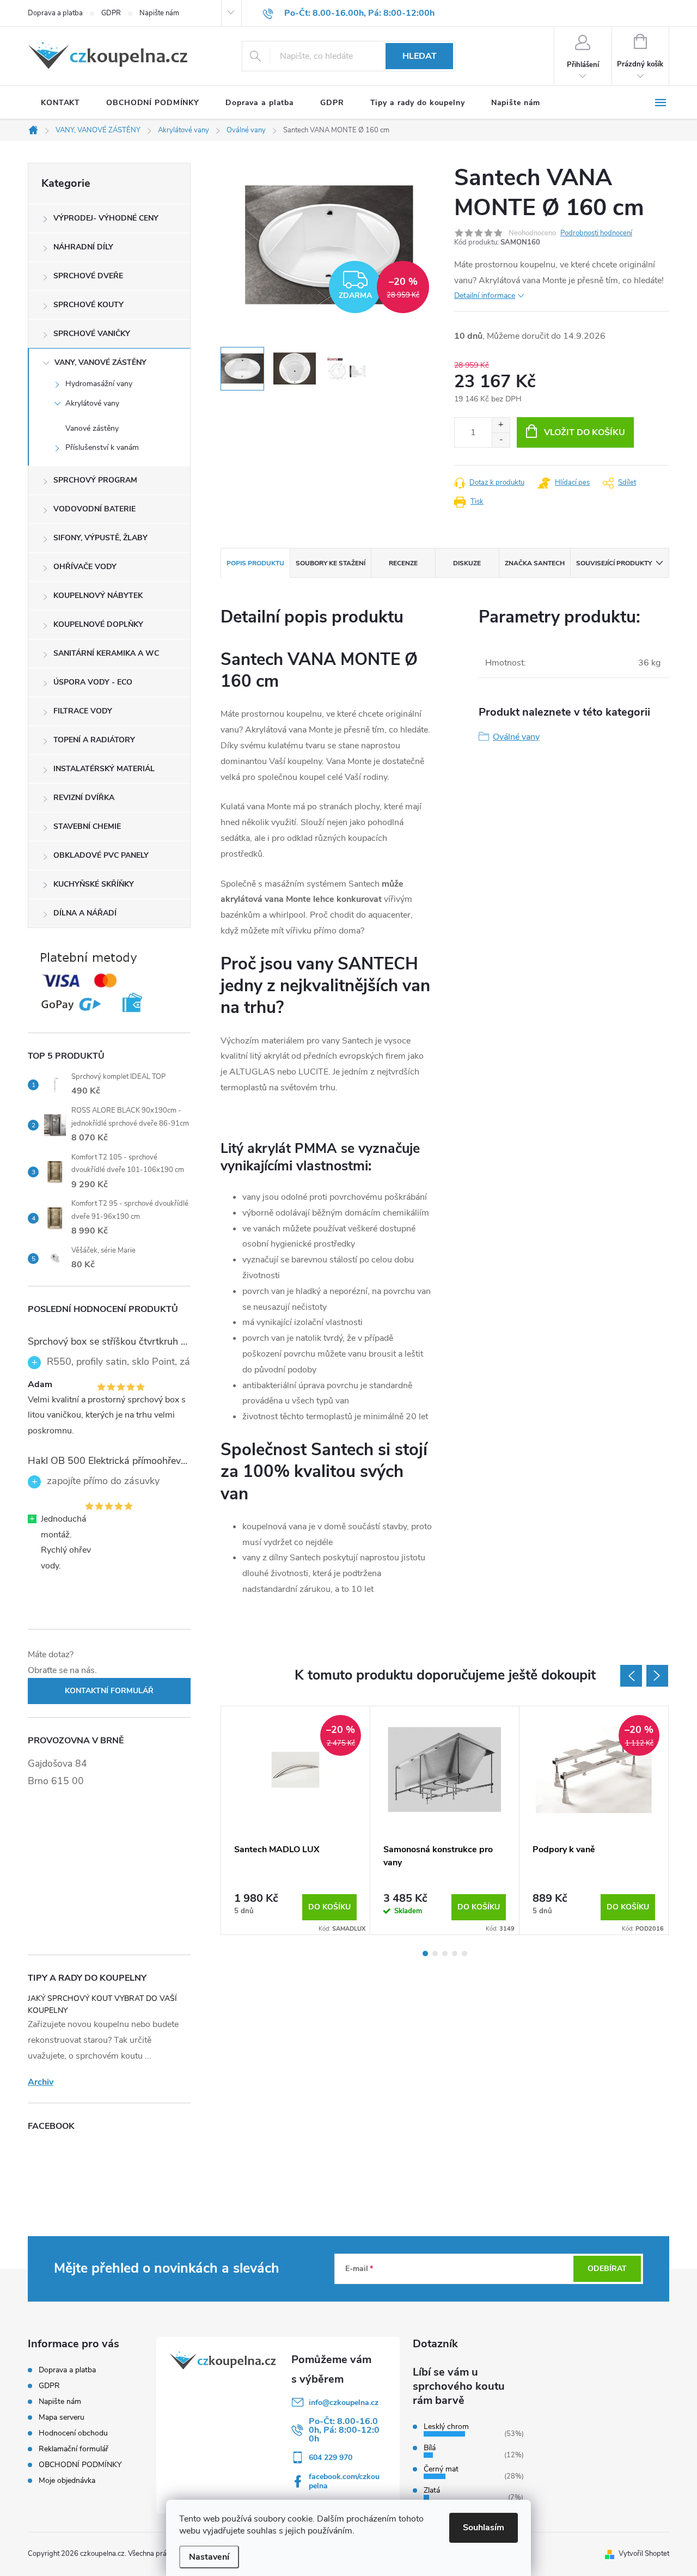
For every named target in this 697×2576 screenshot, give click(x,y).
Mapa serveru (62, 2417)
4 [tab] (455, 1954)
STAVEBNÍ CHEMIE (87, 826)
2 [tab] (435, 1954)
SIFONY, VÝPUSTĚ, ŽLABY (100, 538)
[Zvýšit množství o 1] (501, 425)
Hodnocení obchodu (73, 2433)
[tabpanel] (296, 1820)
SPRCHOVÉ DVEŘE (88, 276)
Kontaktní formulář (109, 1691)
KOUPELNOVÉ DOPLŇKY (98, 624)
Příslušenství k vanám (102, 447)
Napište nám (159, 13)
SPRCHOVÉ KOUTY (88, 305)
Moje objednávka (67, 2480)
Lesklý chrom (446, 2427)
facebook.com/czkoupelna (344, 2481)
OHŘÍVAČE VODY (85, 567)
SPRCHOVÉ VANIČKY (92, 334)
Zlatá (432, 2490)
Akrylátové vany (92, 403)
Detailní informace (485, 295)
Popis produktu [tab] (255, 563)
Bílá (430, 2448)
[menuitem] (60, 103)
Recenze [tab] (403, 563)
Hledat (420, 56)
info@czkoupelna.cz (344, 2403)
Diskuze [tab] (467, 563)
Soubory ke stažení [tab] (331, 563)
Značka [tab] (535, 563)
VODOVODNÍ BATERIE (94, 509)
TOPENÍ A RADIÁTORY (94, 740)
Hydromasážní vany (99, 384)
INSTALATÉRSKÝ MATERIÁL (104, 769)
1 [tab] (425, 1954)
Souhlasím (484, 2528)
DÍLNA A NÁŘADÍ (85, 913)
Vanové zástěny (92, 428)
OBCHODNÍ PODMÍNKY (80, 2465)
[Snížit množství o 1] (501, 440)
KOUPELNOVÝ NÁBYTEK (98, 596)
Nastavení (209, 2557)
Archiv (41, 2082)
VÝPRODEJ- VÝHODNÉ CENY (106, 218)
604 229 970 (331, 2458)
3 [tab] (445, 1954)
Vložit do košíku (585, 432)
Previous (631, 1676)
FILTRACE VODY (83, 711)
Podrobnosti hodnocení (596, 233)
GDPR (111, 13)
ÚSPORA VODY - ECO (93, 682)
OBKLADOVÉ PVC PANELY (101, 855)
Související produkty (614, 563)
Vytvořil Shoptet (644, 2554)
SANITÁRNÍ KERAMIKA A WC (106, 653)
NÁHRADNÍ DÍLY (83, 247)
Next (657, 1676)
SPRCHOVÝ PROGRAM (95, 480)
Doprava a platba (55, 13)
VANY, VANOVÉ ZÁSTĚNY (100, 362)
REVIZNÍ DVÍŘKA (84, 798)
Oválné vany (516, 737)
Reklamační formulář (74, 2449)
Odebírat (607, 2269)
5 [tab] (464, 1954)
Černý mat (441, 2469)
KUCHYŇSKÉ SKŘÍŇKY (94, 884)
